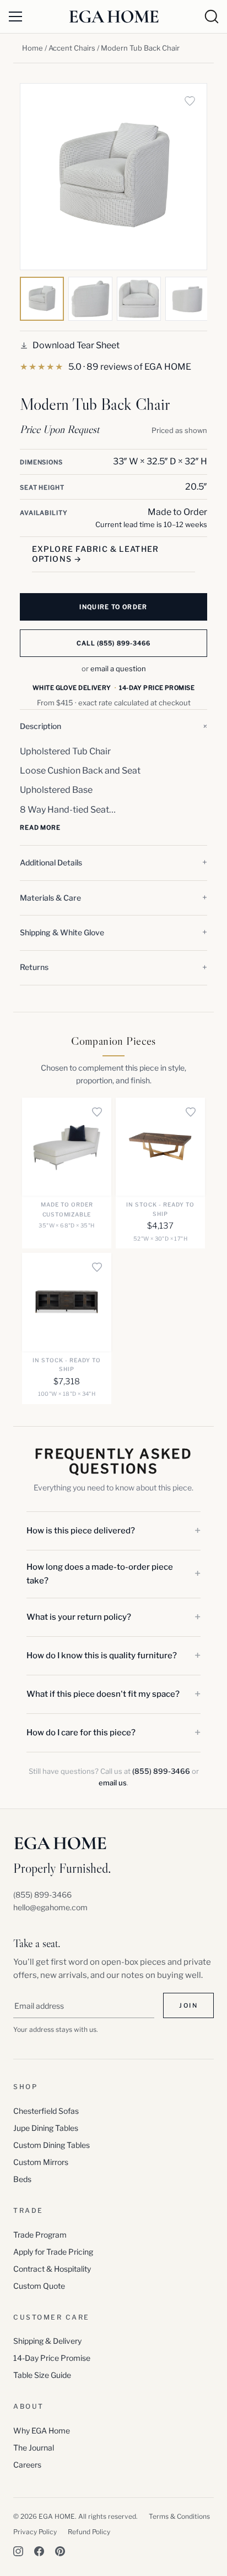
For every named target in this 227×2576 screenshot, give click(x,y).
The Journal (34, 2448)
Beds (22, 2179)
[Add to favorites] (190, 101)
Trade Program (40, 2235)
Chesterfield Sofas (46, 2111)
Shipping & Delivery (47, 2341)
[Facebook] (39, 2551)
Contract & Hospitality (52, 2269)
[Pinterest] (60, 2551)
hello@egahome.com (50, 1907)
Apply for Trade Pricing (53, 2252)
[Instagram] (18, 2551)
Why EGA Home (42, 2430)
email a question (118, 668)
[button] (113, 727)
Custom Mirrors (41, 2162)
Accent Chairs (72, 48)
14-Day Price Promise (52, 2358)
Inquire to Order (113, 607)
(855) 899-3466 (161, 1771)
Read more (40, 827)
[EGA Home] (114, 16)
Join (188, 2005)
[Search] (212, 17)
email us (113, 1783)
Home (33, 48)
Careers (27, 2465)
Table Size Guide (42, 2375)
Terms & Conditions (179, 2516)
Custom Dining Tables (52, 2145)
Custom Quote (39, 2286)
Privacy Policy (35, 2532)
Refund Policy (89, 2532)
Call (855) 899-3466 (114, 643)
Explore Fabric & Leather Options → (95, 554)
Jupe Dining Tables (46, 2128)
